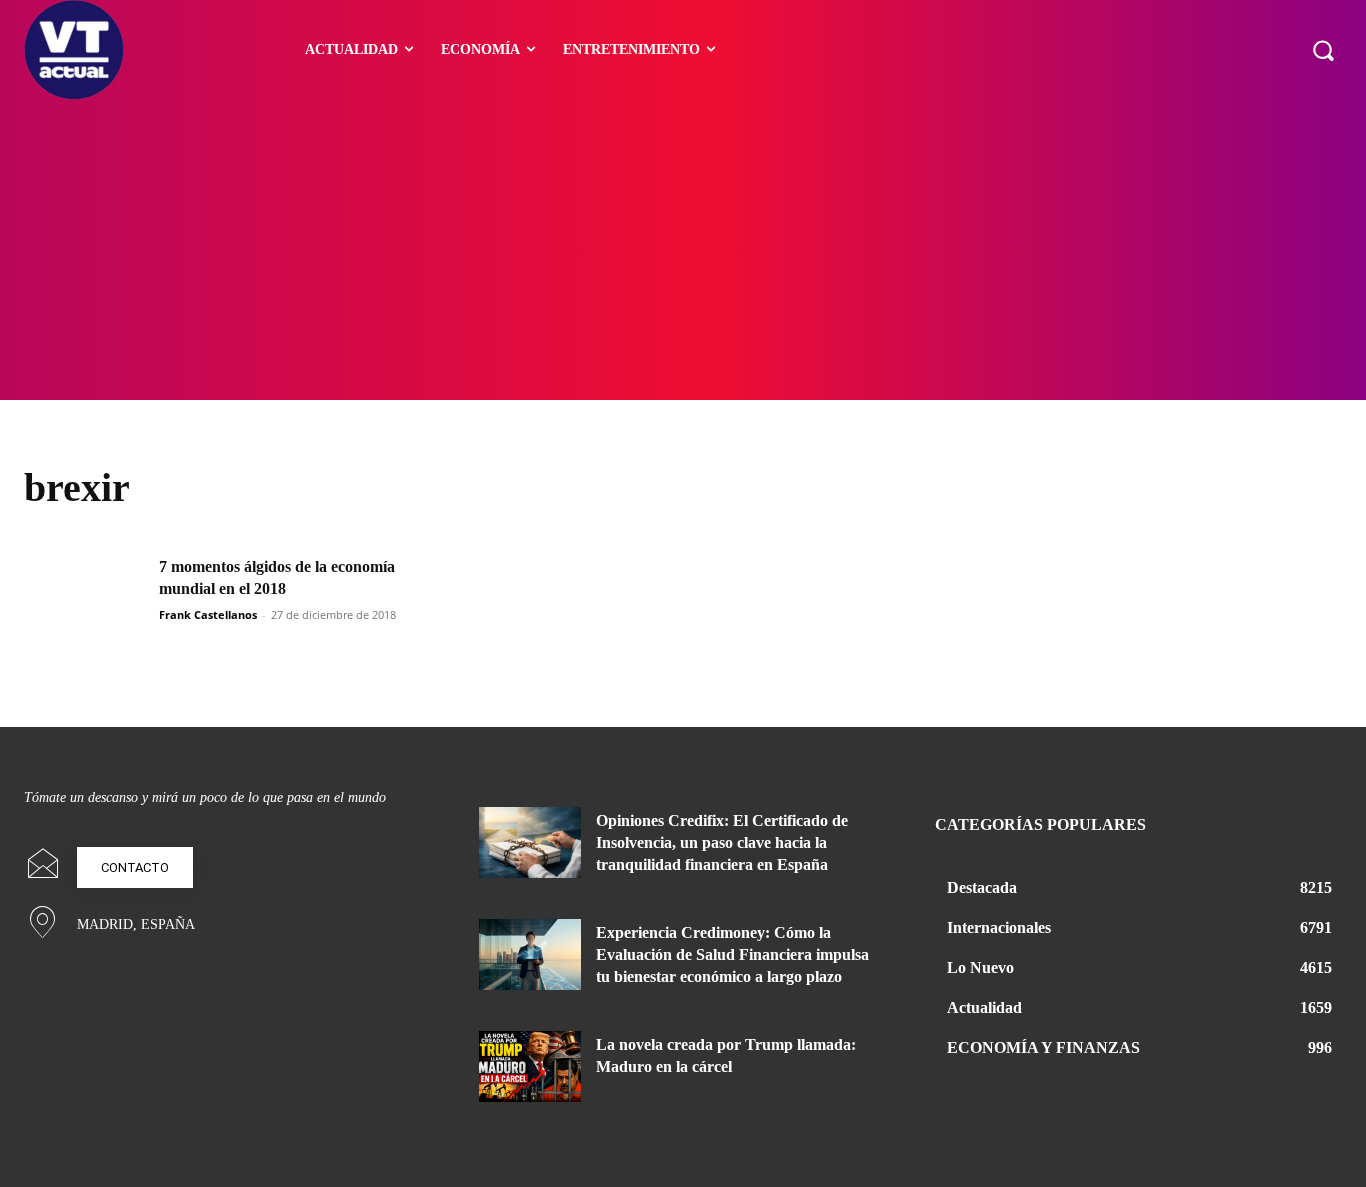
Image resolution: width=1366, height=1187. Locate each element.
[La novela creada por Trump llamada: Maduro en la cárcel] (530, 1066)
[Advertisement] (683, 250)
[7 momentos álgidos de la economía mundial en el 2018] (85, 599)
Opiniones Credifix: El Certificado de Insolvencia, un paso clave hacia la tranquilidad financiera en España (722, 843)
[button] (1323, 50)
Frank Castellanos (208, 614)
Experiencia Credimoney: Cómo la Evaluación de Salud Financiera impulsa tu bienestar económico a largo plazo (732, 955)
